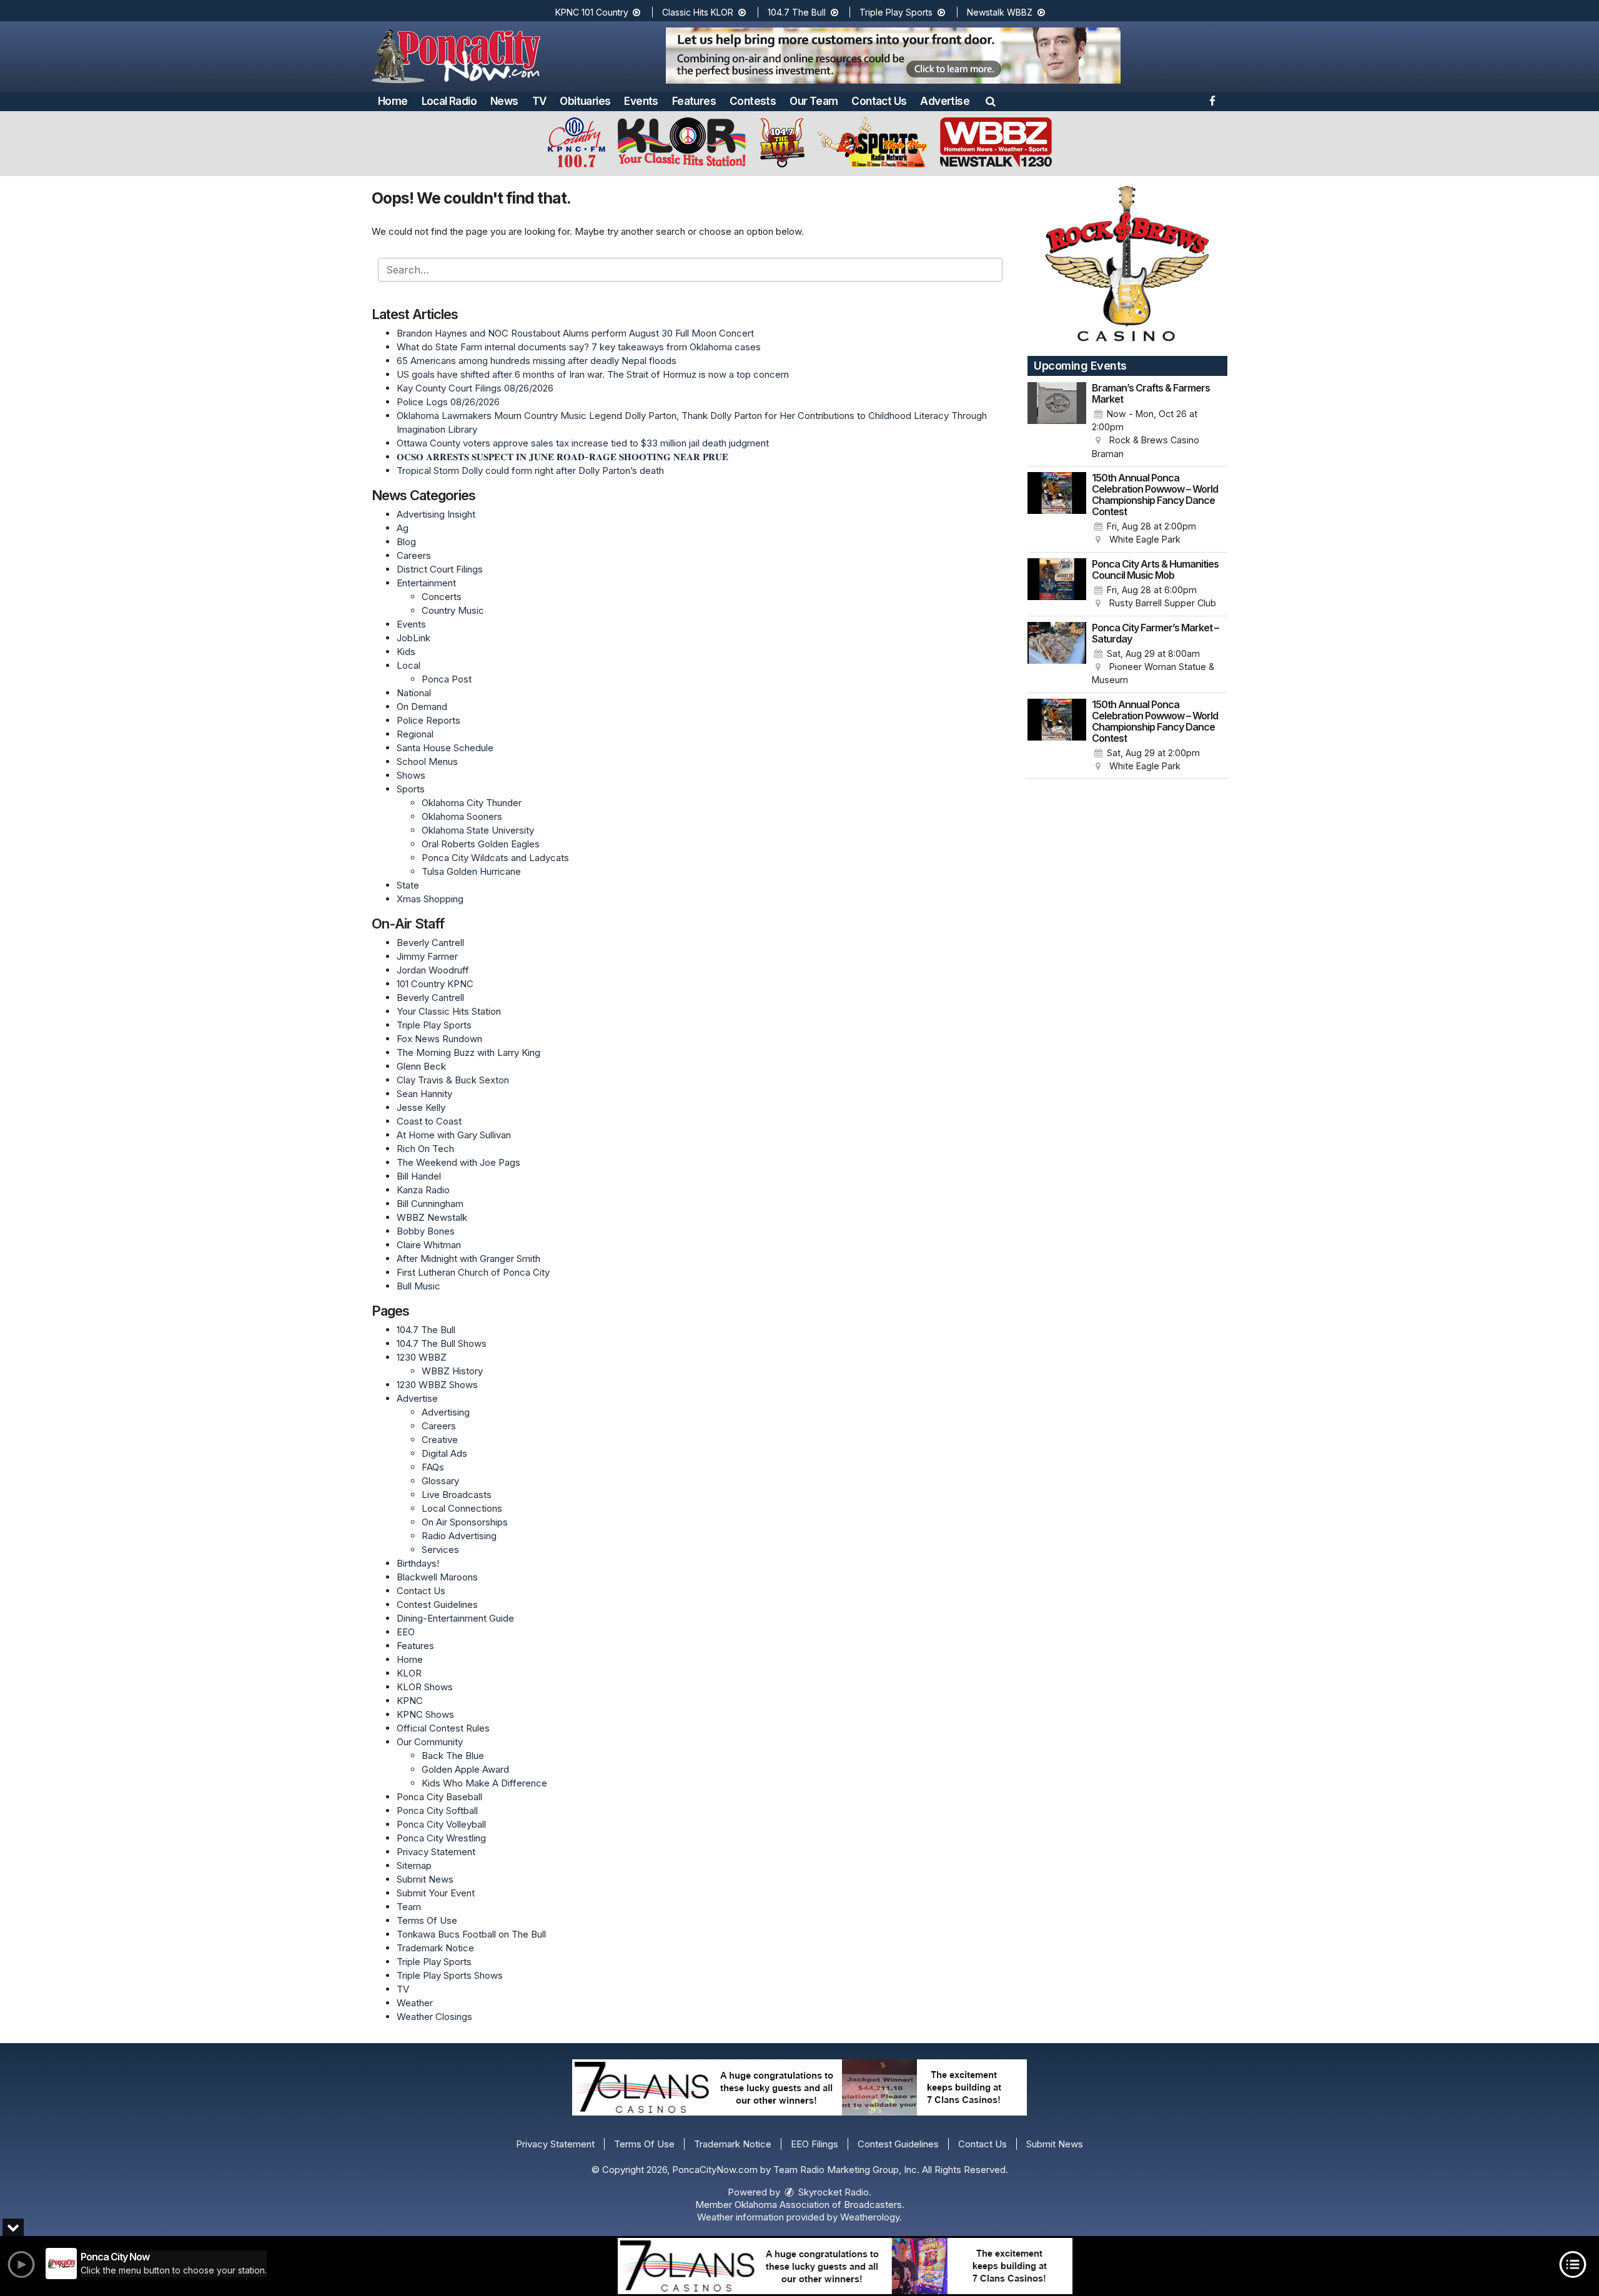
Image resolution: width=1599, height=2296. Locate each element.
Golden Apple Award (465, 1769)
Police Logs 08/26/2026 (448, 402)
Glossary (440, 1481)
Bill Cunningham (430, 1204)
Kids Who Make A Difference (484, 1783)
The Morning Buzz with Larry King (468, 1052)
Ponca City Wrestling (441, 1838)
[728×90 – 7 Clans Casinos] (845, 2266)
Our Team (814, 101)
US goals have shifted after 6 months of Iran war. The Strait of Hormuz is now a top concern (593, 374)
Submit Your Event (436, 1893)
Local (408, 665)
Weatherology (870, 2217)
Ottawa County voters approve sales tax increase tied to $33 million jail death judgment (583, 443)
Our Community (430, 1742)
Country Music (453, 610)
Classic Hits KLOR (699, 12)
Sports (411, 789)
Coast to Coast (429, 1121)
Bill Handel (419, 1176)
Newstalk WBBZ (1001, 12)
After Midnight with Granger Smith (468, 1259)
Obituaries (585, 101)
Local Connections (462, 1508)
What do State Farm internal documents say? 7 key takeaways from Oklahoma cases (579, 347)
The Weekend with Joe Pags (458, 1162)
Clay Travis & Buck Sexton (453, 1080)
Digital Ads (444, 1453)
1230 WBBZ (422, 1357)
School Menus (427, 761)
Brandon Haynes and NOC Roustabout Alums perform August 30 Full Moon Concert (575, 333)
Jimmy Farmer (427, 956)
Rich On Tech (425, 1149)
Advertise (945, 101)
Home (393, 101)
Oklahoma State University (478, 830)
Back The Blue (453, 1756)
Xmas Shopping (430, 899)
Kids (406, 652)
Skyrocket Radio (832, 2192)
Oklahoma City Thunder (472, 803)
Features (694, 101)
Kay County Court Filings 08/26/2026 (475, 388)
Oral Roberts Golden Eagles (481, 844)
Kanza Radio (423, 1190)
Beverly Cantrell (430, 943)
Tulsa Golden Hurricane (471, 871)
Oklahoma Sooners (462, 816)
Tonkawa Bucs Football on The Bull (471, 1934)
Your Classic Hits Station (449, 1011)
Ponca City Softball (437, 1811)
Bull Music (418, 1286)
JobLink (413, 638)
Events (641, 101)
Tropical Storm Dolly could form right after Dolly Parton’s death (530, 471)
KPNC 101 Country (593, 12)
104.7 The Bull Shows (442, 1343)
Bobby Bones (426, 1231)
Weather (415, 2003)
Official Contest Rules (443, 1728)
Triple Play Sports (897, 12)
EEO (406, 1632)
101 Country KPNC (435, 984)
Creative (440, 1440)
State (408, 885)
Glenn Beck (421, 1066)
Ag (403, 528)
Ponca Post (447, 679)
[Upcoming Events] (1057, 421)
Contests (753, 101)
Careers (414, 555)
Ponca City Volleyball (441, 1824)
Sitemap (414, 1865)
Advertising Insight (436, 514)
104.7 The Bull (798, 12)
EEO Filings (814, 2144)
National (414, 693)
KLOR (409, 1673)
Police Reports (428, 720)
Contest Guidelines (437, 1604)
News (504, 101)
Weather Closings (434, 2017)
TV (539, 101)
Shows (411, 775)
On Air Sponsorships (465, 1522)
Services (440, 1550)
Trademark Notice (435, 1948)
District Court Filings (440, 569)
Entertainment (426, 583)
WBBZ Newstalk (432, 1217)
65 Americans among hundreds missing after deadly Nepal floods (537, 361)
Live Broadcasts (457, 1495)
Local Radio (449, 101)
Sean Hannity (424, 1094)
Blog (406, 542)
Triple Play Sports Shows (450, 1975)
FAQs (433, 1467)
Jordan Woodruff (433, 970)
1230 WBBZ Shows (437, 1385)
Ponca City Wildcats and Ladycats (495, 858)
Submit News (425, 1879)
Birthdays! (418, 1563)
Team (409, 1907)
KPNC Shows (425, 1714)
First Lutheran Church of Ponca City (473, 1272)
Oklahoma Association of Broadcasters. (819, 2205)
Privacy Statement (436, 1852)
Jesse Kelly (421, 1107)
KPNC (410, 1701)
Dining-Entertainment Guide (455, 1618)
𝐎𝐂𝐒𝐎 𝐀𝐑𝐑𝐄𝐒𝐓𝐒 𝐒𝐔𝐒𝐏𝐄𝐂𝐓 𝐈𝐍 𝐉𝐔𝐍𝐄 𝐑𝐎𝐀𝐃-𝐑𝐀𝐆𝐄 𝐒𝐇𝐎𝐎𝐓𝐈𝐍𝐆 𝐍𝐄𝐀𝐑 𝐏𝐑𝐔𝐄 (562, 457)
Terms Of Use (427, 1920)
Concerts (442, 597)
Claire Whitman (429, 1245)
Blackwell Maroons (437, 1577)
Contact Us (879, 101)
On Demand (422, 707)
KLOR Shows (425, 1687)
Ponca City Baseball (439, 1797)
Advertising (446, 1412)
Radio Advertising (459, 1536)
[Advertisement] (893, 56)
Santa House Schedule (445, 748)
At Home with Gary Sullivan (454, 1135)
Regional (415, 734)
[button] (991, 101)
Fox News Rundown (439, 1039)
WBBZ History (452, 1371)
